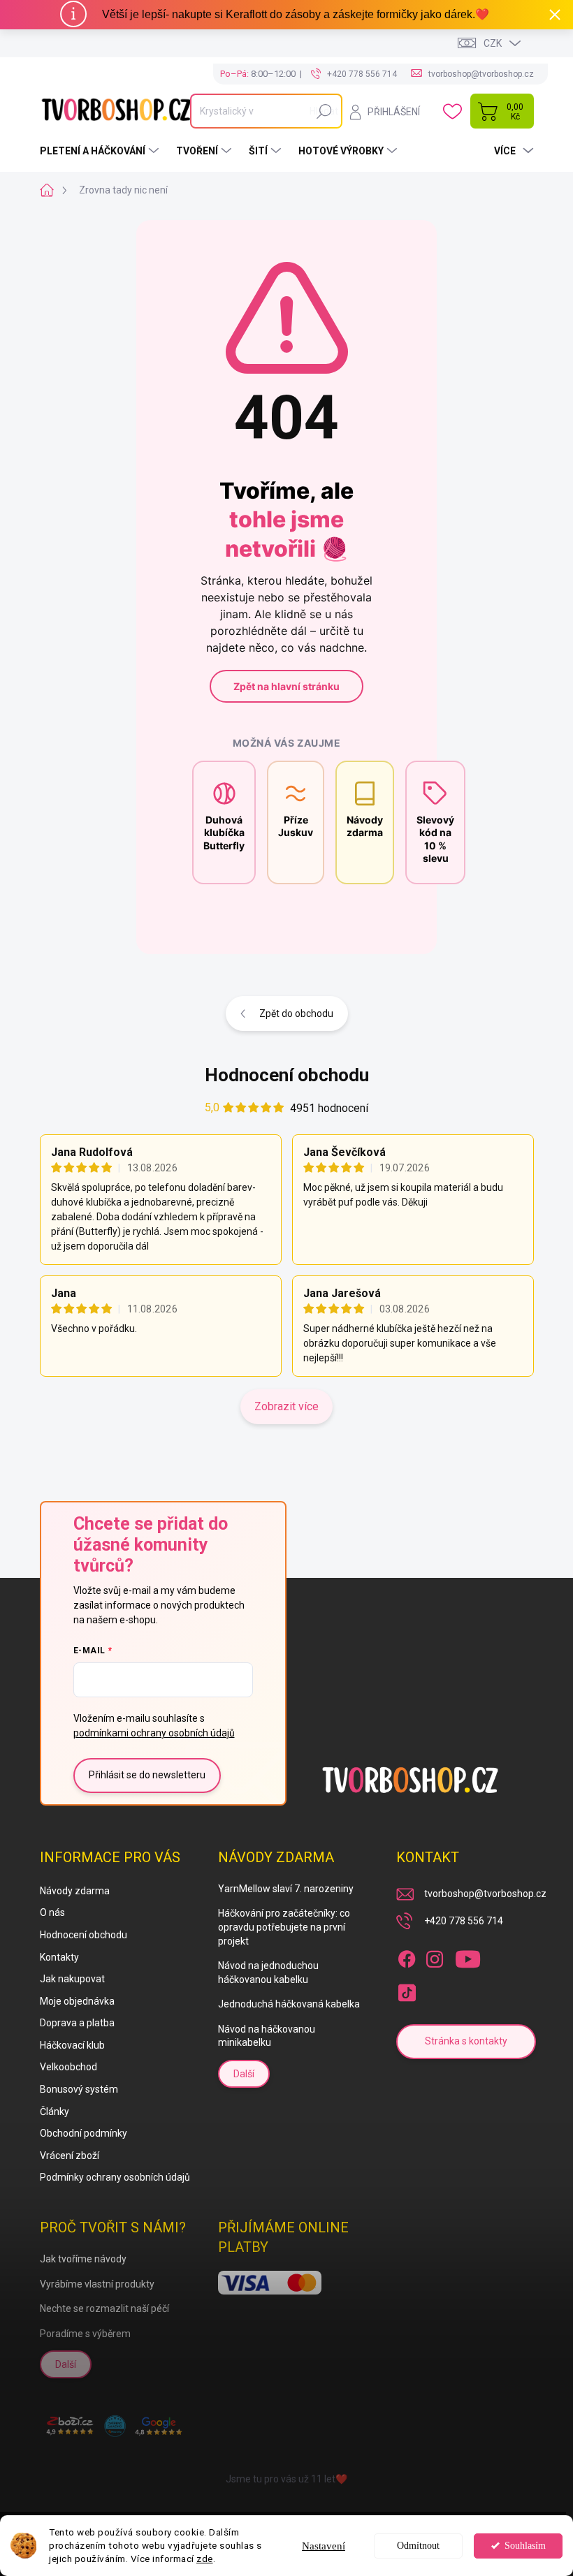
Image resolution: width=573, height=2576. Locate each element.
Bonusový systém (79, 2089)
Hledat (324, 111)
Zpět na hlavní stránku (286, 686)
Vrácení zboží (70, 2156)
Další (244, 2074)
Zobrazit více (286, 1406)
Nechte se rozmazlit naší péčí (104, 2308)
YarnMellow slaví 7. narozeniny (286, 1889)
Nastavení (324, 2546)
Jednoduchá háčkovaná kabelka (289, 2004)
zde (205, 2559)
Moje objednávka (77, 2001)
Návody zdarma (75, 1891)
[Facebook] (407, 1956)
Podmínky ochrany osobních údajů (115, 2177)
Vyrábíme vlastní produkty (97, 2284)
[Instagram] (435, 1956)
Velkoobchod (68, 2067)
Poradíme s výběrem (85, 2334)
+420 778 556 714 (464, 1921)
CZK (493, 43)
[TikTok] (407, 1990)
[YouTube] (468, 1956)
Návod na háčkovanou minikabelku (267, 2036)
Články (55, 2112)
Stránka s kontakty (466, 2041)
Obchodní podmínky (84, 2133)
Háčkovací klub (72, 2045)
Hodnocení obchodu (287, 1075)
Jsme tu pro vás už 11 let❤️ (286, 2479)
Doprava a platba (77, 2023)
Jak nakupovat (72, 1979)
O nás (52, 1912)
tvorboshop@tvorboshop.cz (485, 1894)
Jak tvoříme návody (83, 2259)
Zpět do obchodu (296, 1013)
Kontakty (59, 1957)
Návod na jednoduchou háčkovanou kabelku (268, 1973)
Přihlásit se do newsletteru (147, 1775)
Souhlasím (525, 2546)
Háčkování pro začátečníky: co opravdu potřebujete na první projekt (284, 1927)
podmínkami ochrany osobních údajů (154, 1733)
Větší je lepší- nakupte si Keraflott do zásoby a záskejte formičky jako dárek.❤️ (296, 14)
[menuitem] (101, 151)
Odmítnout (418, 2546)
